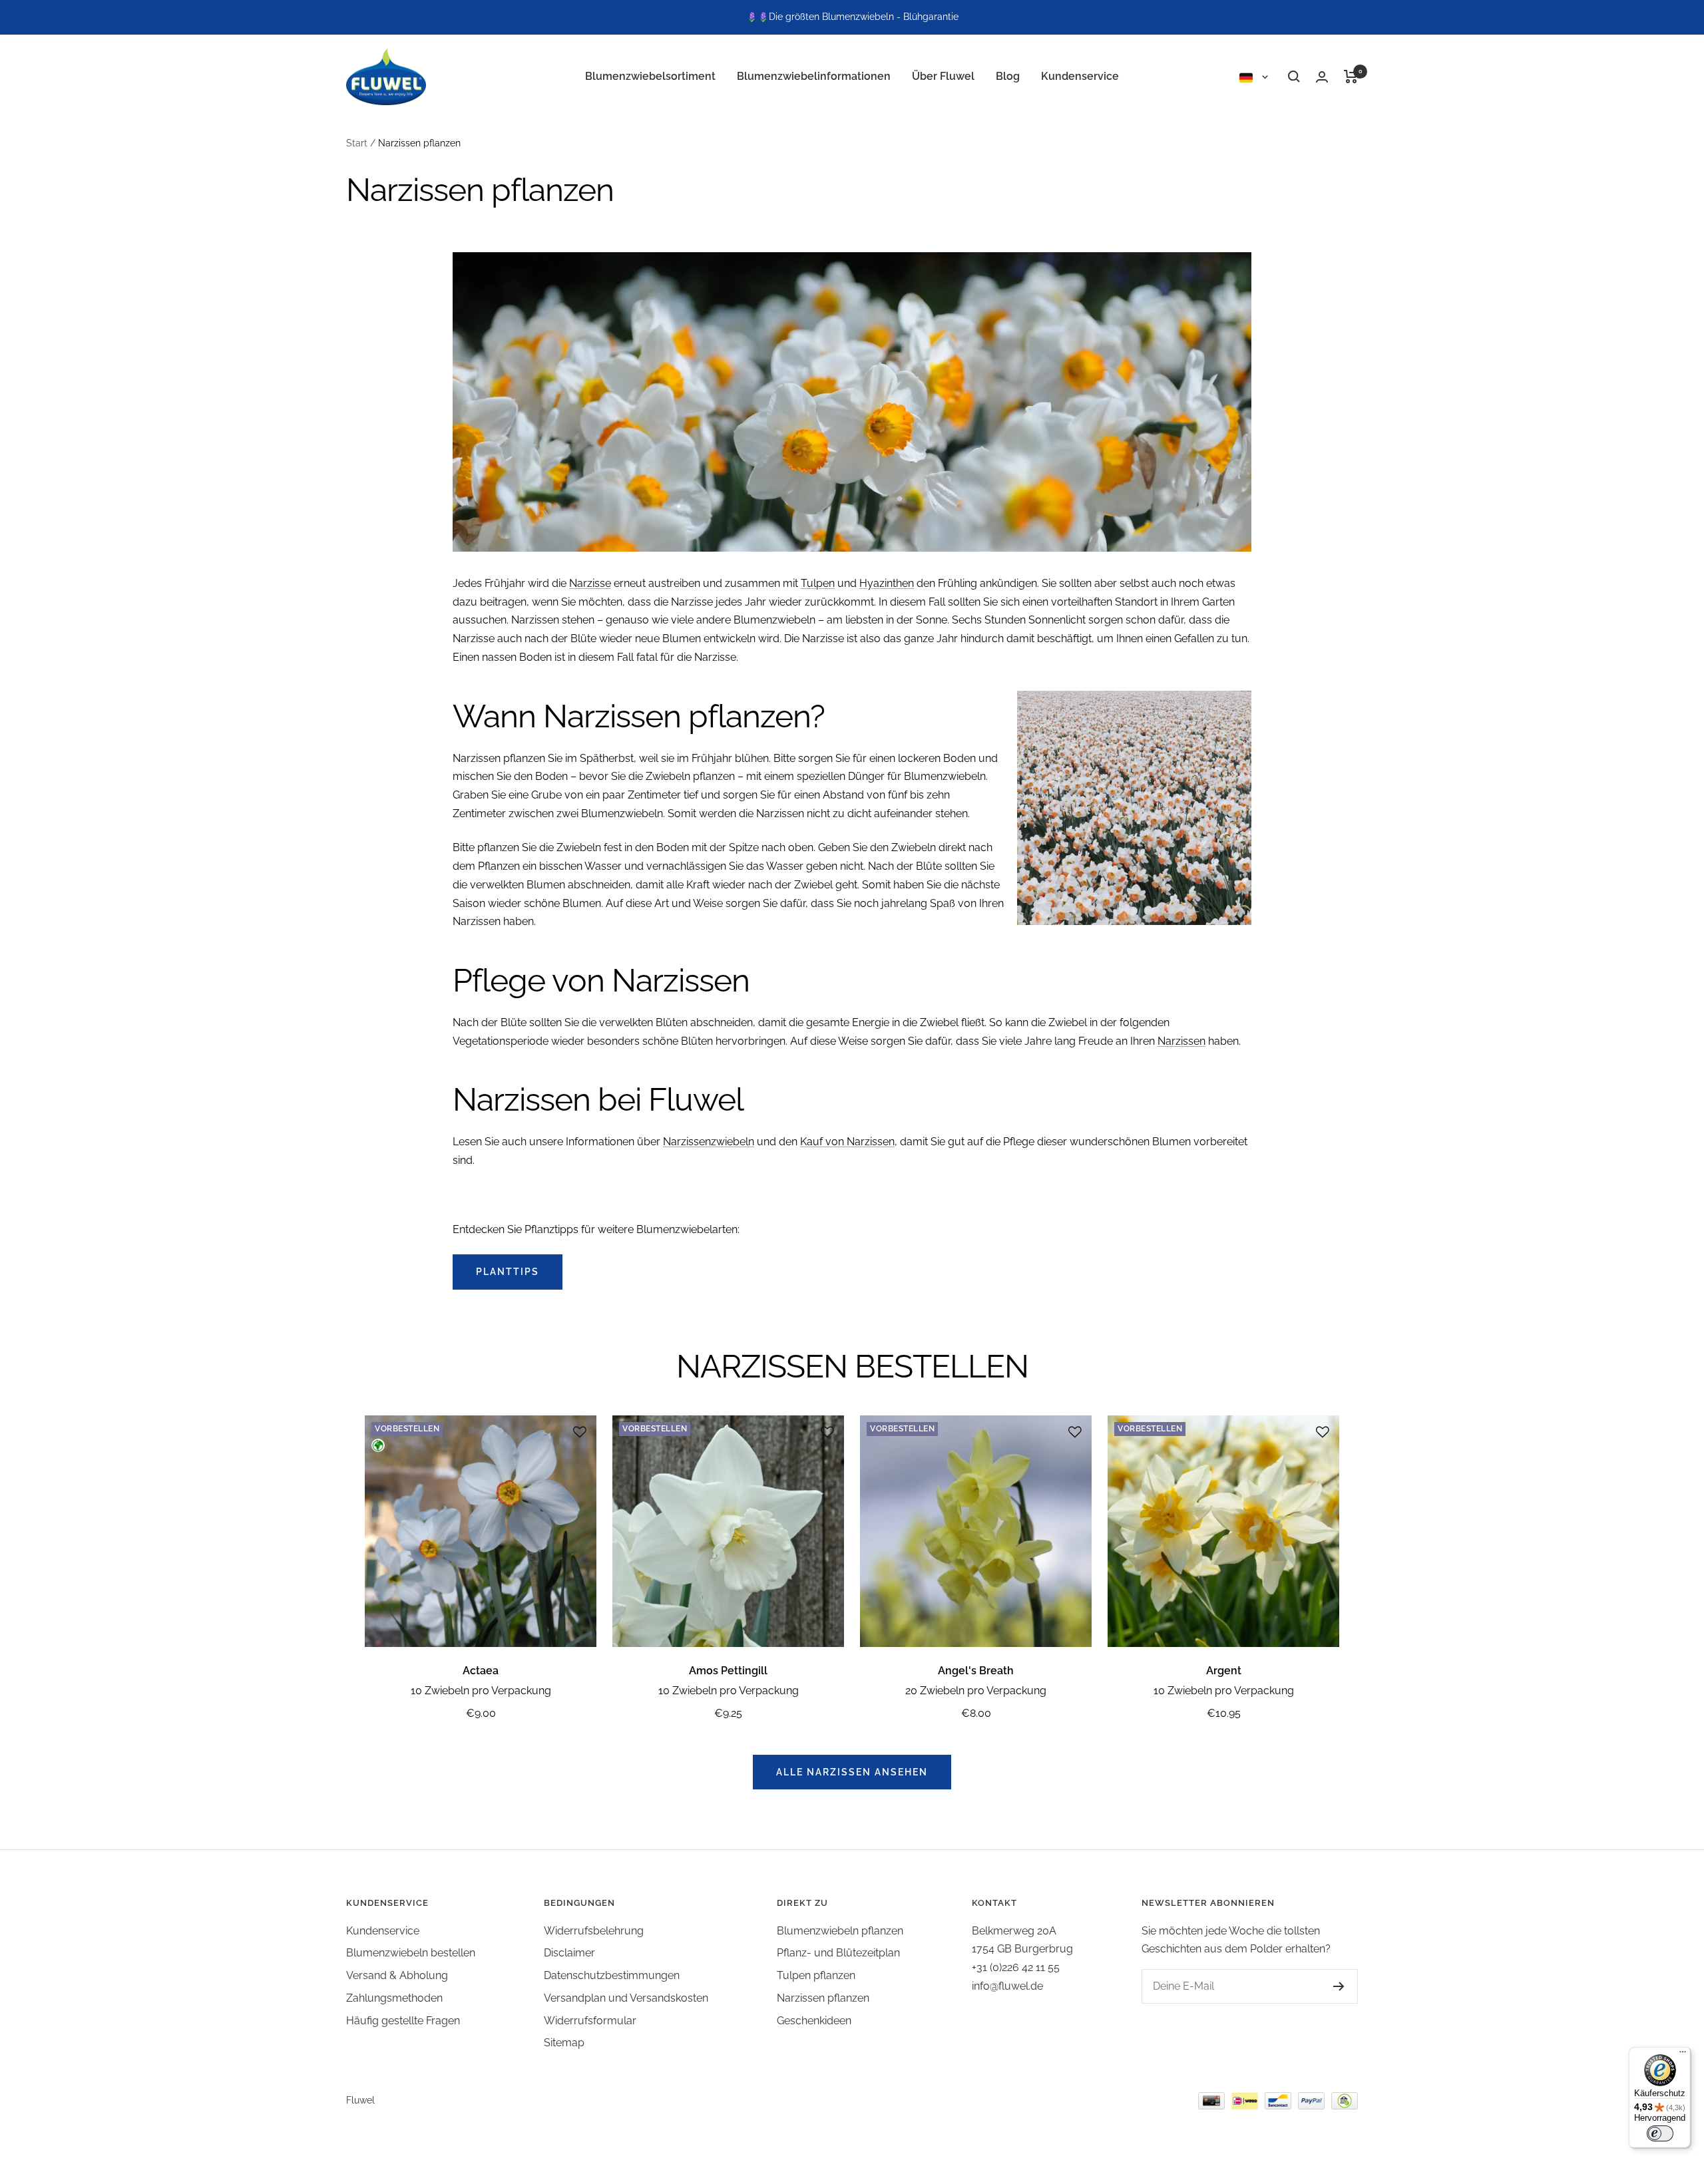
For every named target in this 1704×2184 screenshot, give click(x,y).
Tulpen (818, 583)
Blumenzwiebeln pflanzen (840, 1931)
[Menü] (1683, 2055)
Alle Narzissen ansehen (852, 1772)
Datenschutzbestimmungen (612, 1975)
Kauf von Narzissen (847, 1142)
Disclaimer (569, 1953)
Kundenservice (1080, 76)
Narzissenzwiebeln (709, 1142)
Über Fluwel (943, 76)
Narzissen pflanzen (823, 1998)
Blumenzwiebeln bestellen (411, 1953)
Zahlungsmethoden (394, 1998)
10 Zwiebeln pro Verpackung (481, 1691)
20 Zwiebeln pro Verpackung (976, 1691)
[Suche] (1294, 77)
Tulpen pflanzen (816, 1975)
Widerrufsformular (590, 2021)
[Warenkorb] (1351, 77)
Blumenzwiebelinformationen (814, 76)
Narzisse (590, 583)
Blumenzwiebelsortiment (650, 76)
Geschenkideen (814, 2021)
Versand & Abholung (397, 1975)
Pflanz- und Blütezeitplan (838, 1953)
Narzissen (1181, 1041)
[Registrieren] (1339, 1986)
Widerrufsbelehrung (594, 1931)
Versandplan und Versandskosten (626, 1998)
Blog (1008, 76)
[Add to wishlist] (580, 1432)
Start (357, 143)
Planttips (508, 1272)
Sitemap (564, 2043)
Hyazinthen (887, 583)
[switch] (1660, 2133)
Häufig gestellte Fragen (403, 2021)
